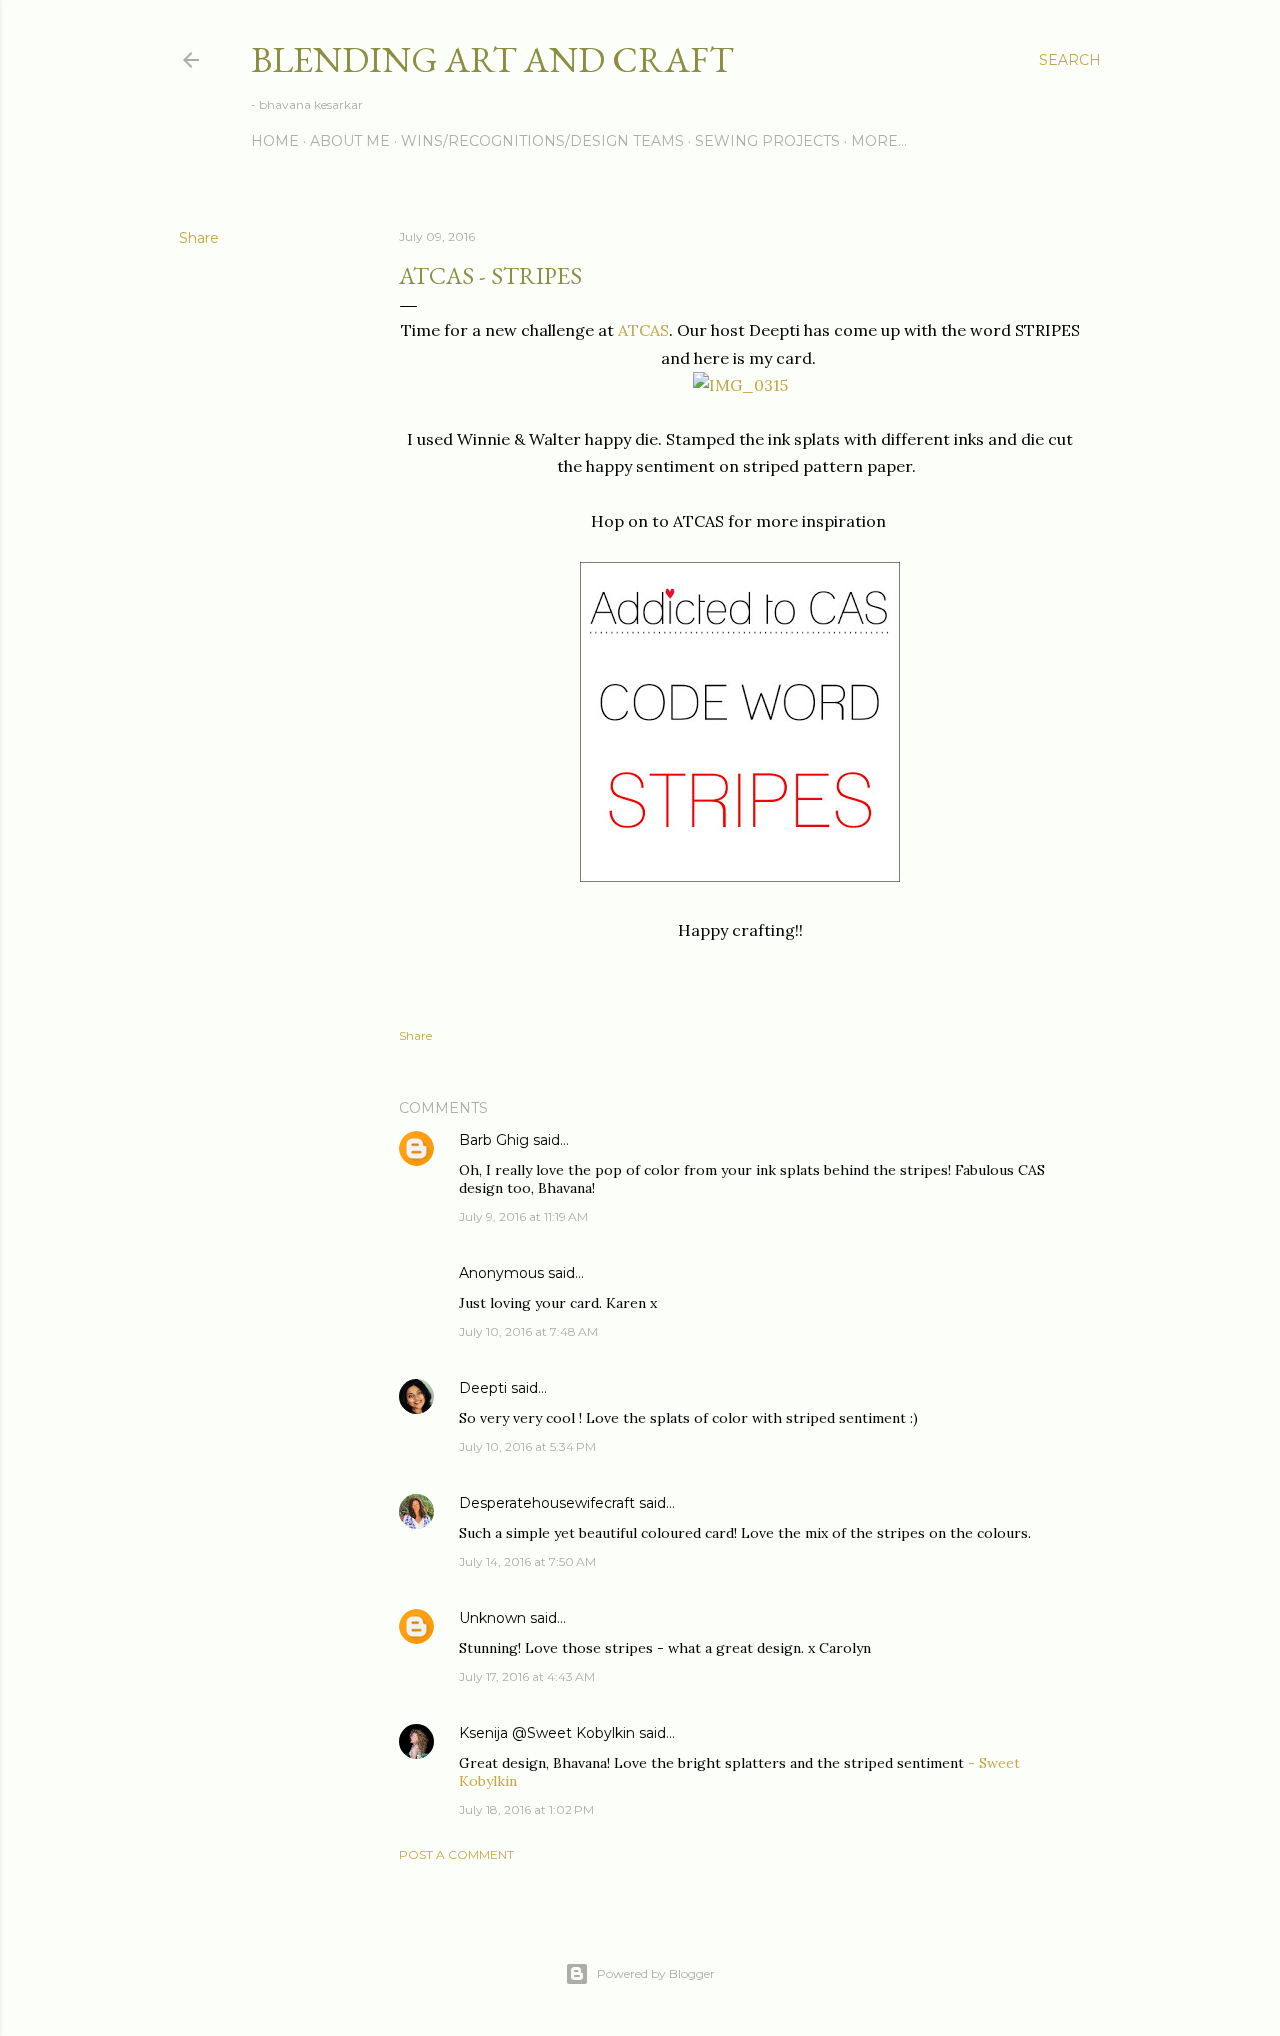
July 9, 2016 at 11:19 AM (523, 1216)
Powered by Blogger (656, 1973)
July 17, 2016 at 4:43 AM (527, 1676)
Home (275, 141)
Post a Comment (456, 1854)
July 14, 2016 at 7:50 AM (527, 1561)
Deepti (483, 1388)
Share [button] (199, 238)
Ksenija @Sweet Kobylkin (547, 1733)
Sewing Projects (767, 141)
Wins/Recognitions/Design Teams (542, 141)
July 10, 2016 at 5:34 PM (527, 1446)
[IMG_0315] (740, 385)
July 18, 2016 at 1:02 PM (526, 1809)
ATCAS (643, 330)
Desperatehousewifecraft (547, 1503)
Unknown (492, 1618)
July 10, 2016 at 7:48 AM (528, 1331)
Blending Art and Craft (492, 59)
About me (350, 141)
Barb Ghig (494, 1140)
